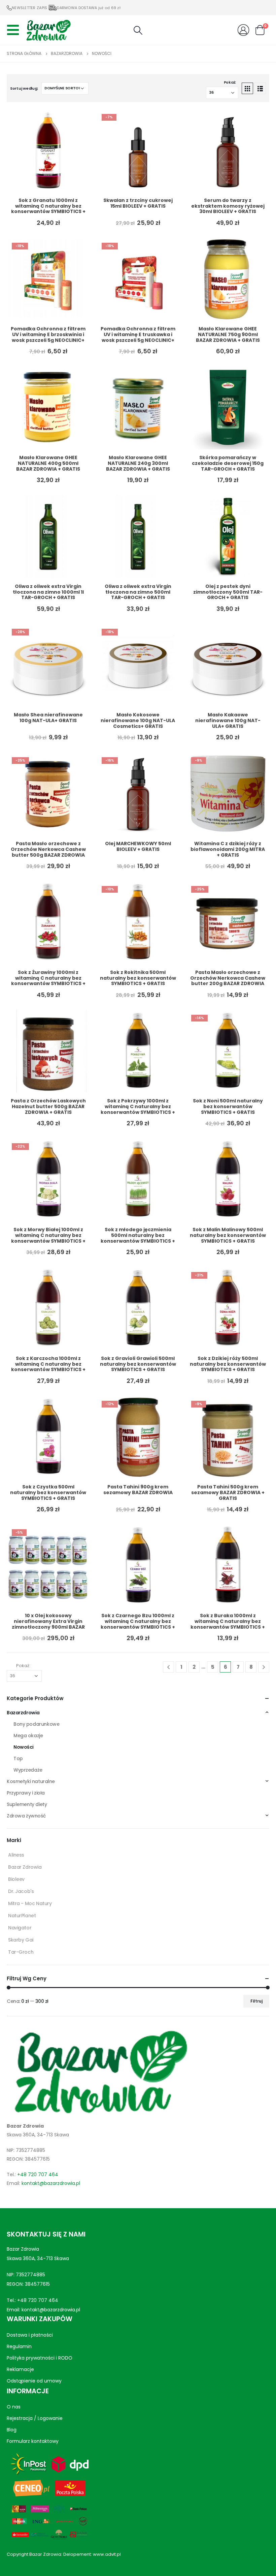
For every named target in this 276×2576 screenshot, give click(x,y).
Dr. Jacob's (21, 1891)
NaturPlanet (22, 1916)
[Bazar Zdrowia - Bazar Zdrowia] (48, 30)
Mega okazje (28, 1736)
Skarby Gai (21, 1940)
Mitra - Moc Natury (30, 1903)
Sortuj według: (24, 88)
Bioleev (16, 1879)
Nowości (24, 1747)
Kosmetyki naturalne (31, 1781)
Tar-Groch (21, 1952)
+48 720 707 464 (38, 2174)
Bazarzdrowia (23, 1713)
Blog (12, 2430)
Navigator (20, 1928)
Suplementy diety (27, 1804)
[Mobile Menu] (15, 30)
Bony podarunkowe (36, 1724)
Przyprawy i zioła (26, 1793)
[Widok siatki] (247, 88)
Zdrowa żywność (26, 1816)
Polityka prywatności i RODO (40, 2358)
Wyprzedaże (28, 1770)
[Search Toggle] (138, 30)
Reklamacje (20, 2369)
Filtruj (256, 2001)
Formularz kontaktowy (33, 2441)
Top (18, 1758)
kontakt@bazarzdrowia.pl (51, 2183)
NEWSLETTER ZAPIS (29, 8)
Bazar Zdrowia (25, 1867)
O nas (14, 2407)
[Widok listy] (260, 88)
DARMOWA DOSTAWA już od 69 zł (89, 8)
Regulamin (19, 2346)
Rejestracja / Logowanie (35, 2418)
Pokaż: (230, 82)
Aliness (16, 1855)
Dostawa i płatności (30, 2335)
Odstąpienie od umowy (34, 2381)
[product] (48, 151)
